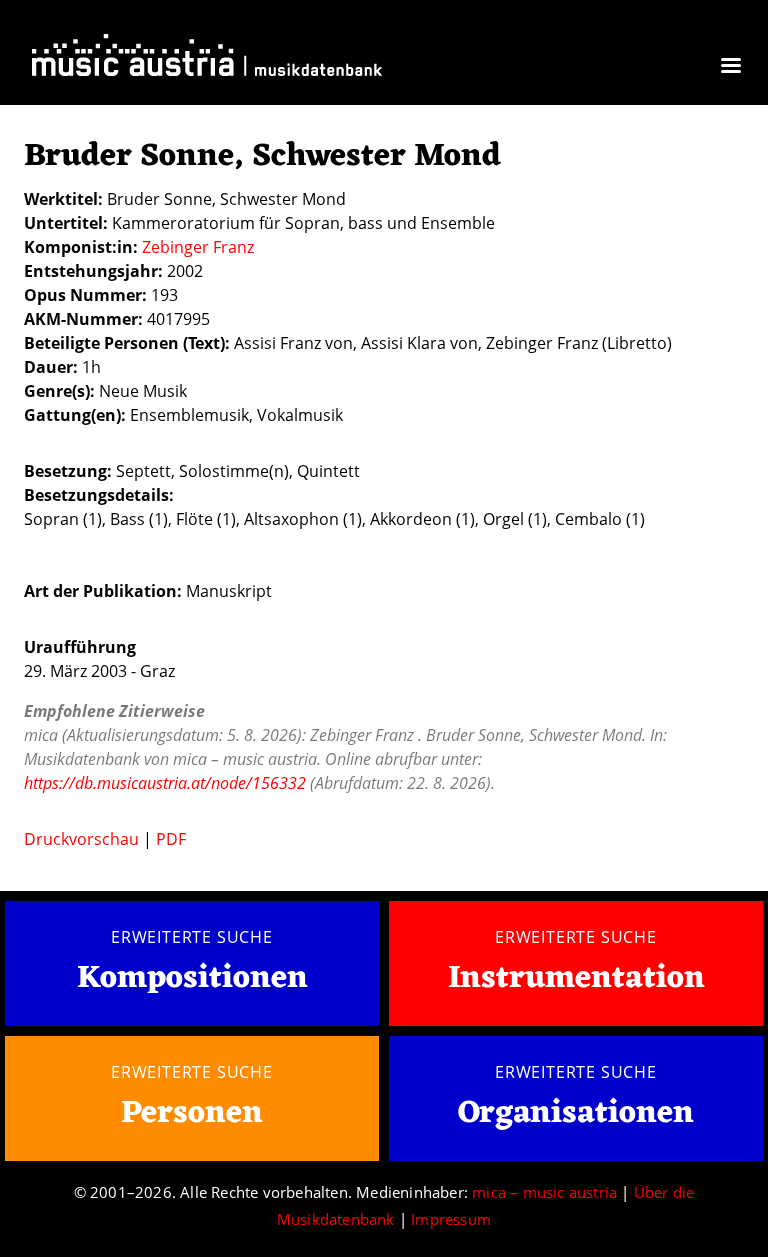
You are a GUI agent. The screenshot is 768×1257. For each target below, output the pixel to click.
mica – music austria (544, 1192)
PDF (171, 839)
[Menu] (730, 67)
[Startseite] (207, 59)
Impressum (451, 1219)
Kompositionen (192, 979)
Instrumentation (576, 978)
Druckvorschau (81, 839)
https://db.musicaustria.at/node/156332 (165, 783)
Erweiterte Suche (192, 937)
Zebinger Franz (198, 247)
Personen (192, 1113)
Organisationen (576, 1113)
